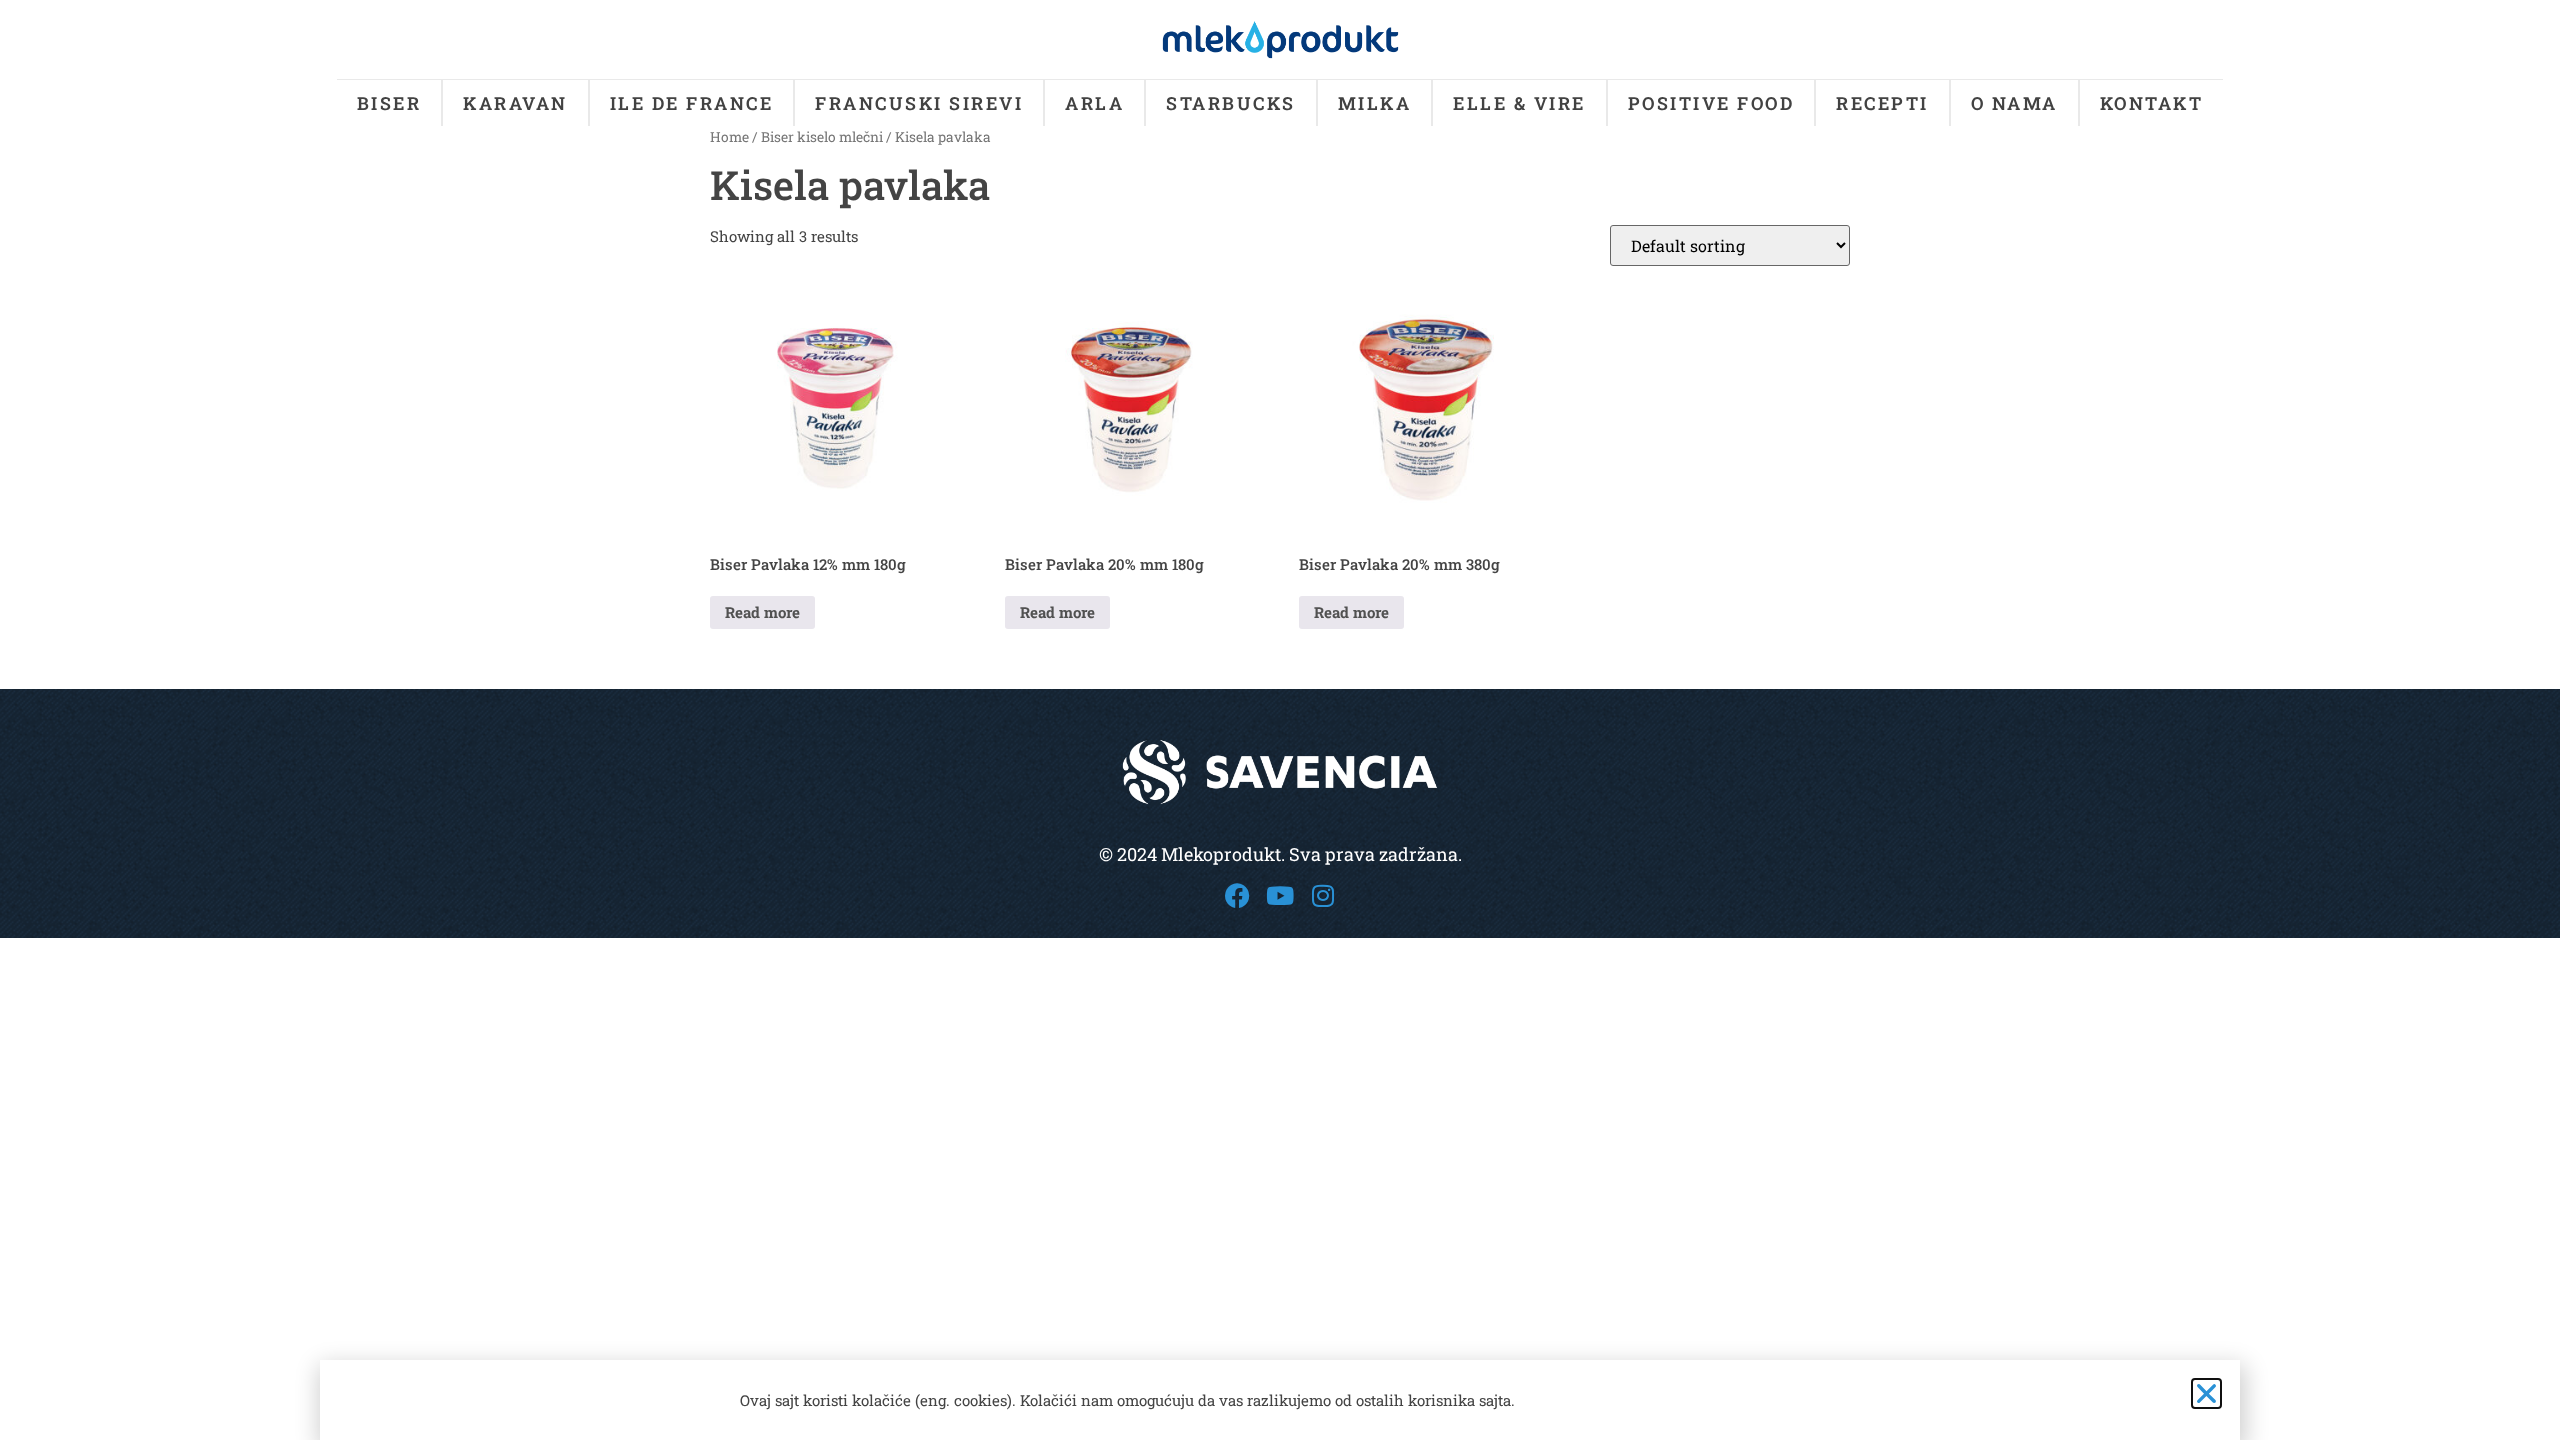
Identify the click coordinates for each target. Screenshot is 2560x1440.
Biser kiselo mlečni (822, 137)
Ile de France (692, 103)
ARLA (1094, 103)
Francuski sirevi (919, 103)
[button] (2206, 1393)
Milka (1375, 103)
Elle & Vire (1519, 103)
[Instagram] (1323, 895)
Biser (389, 103)
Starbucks (1231, 103)
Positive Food (1711, 103)
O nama (2014, 103)
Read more (762, 612)
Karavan (515, 103)
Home (729, 137)
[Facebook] (1237, 895)
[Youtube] (1280, 895)
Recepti (1882, 103)
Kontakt (2152, 103)
